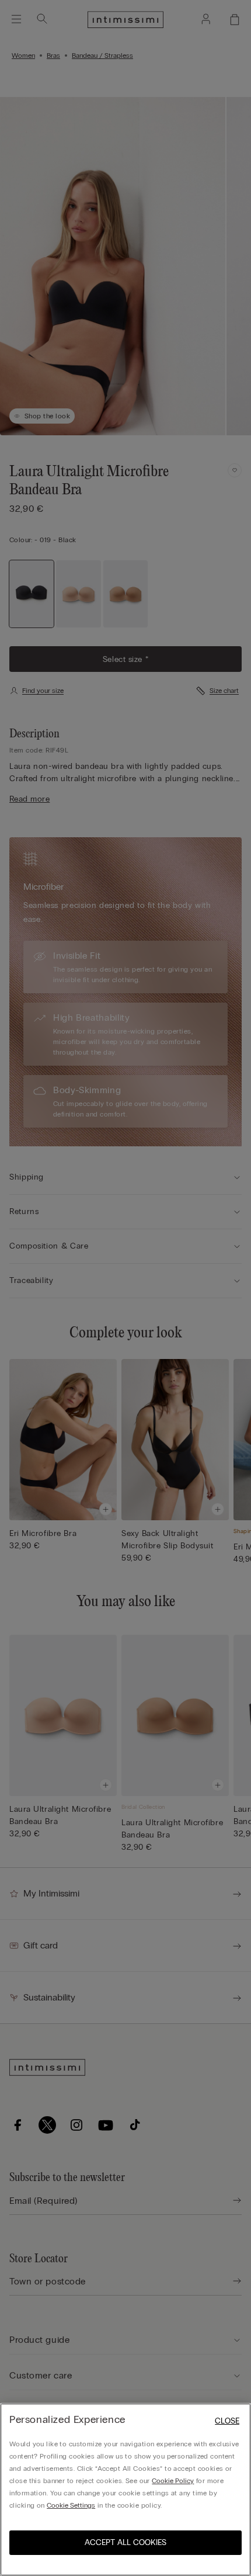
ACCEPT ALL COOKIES (125, 2542)
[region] (125, 2490)
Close (227, 2421)
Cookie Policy (173, 2481)
